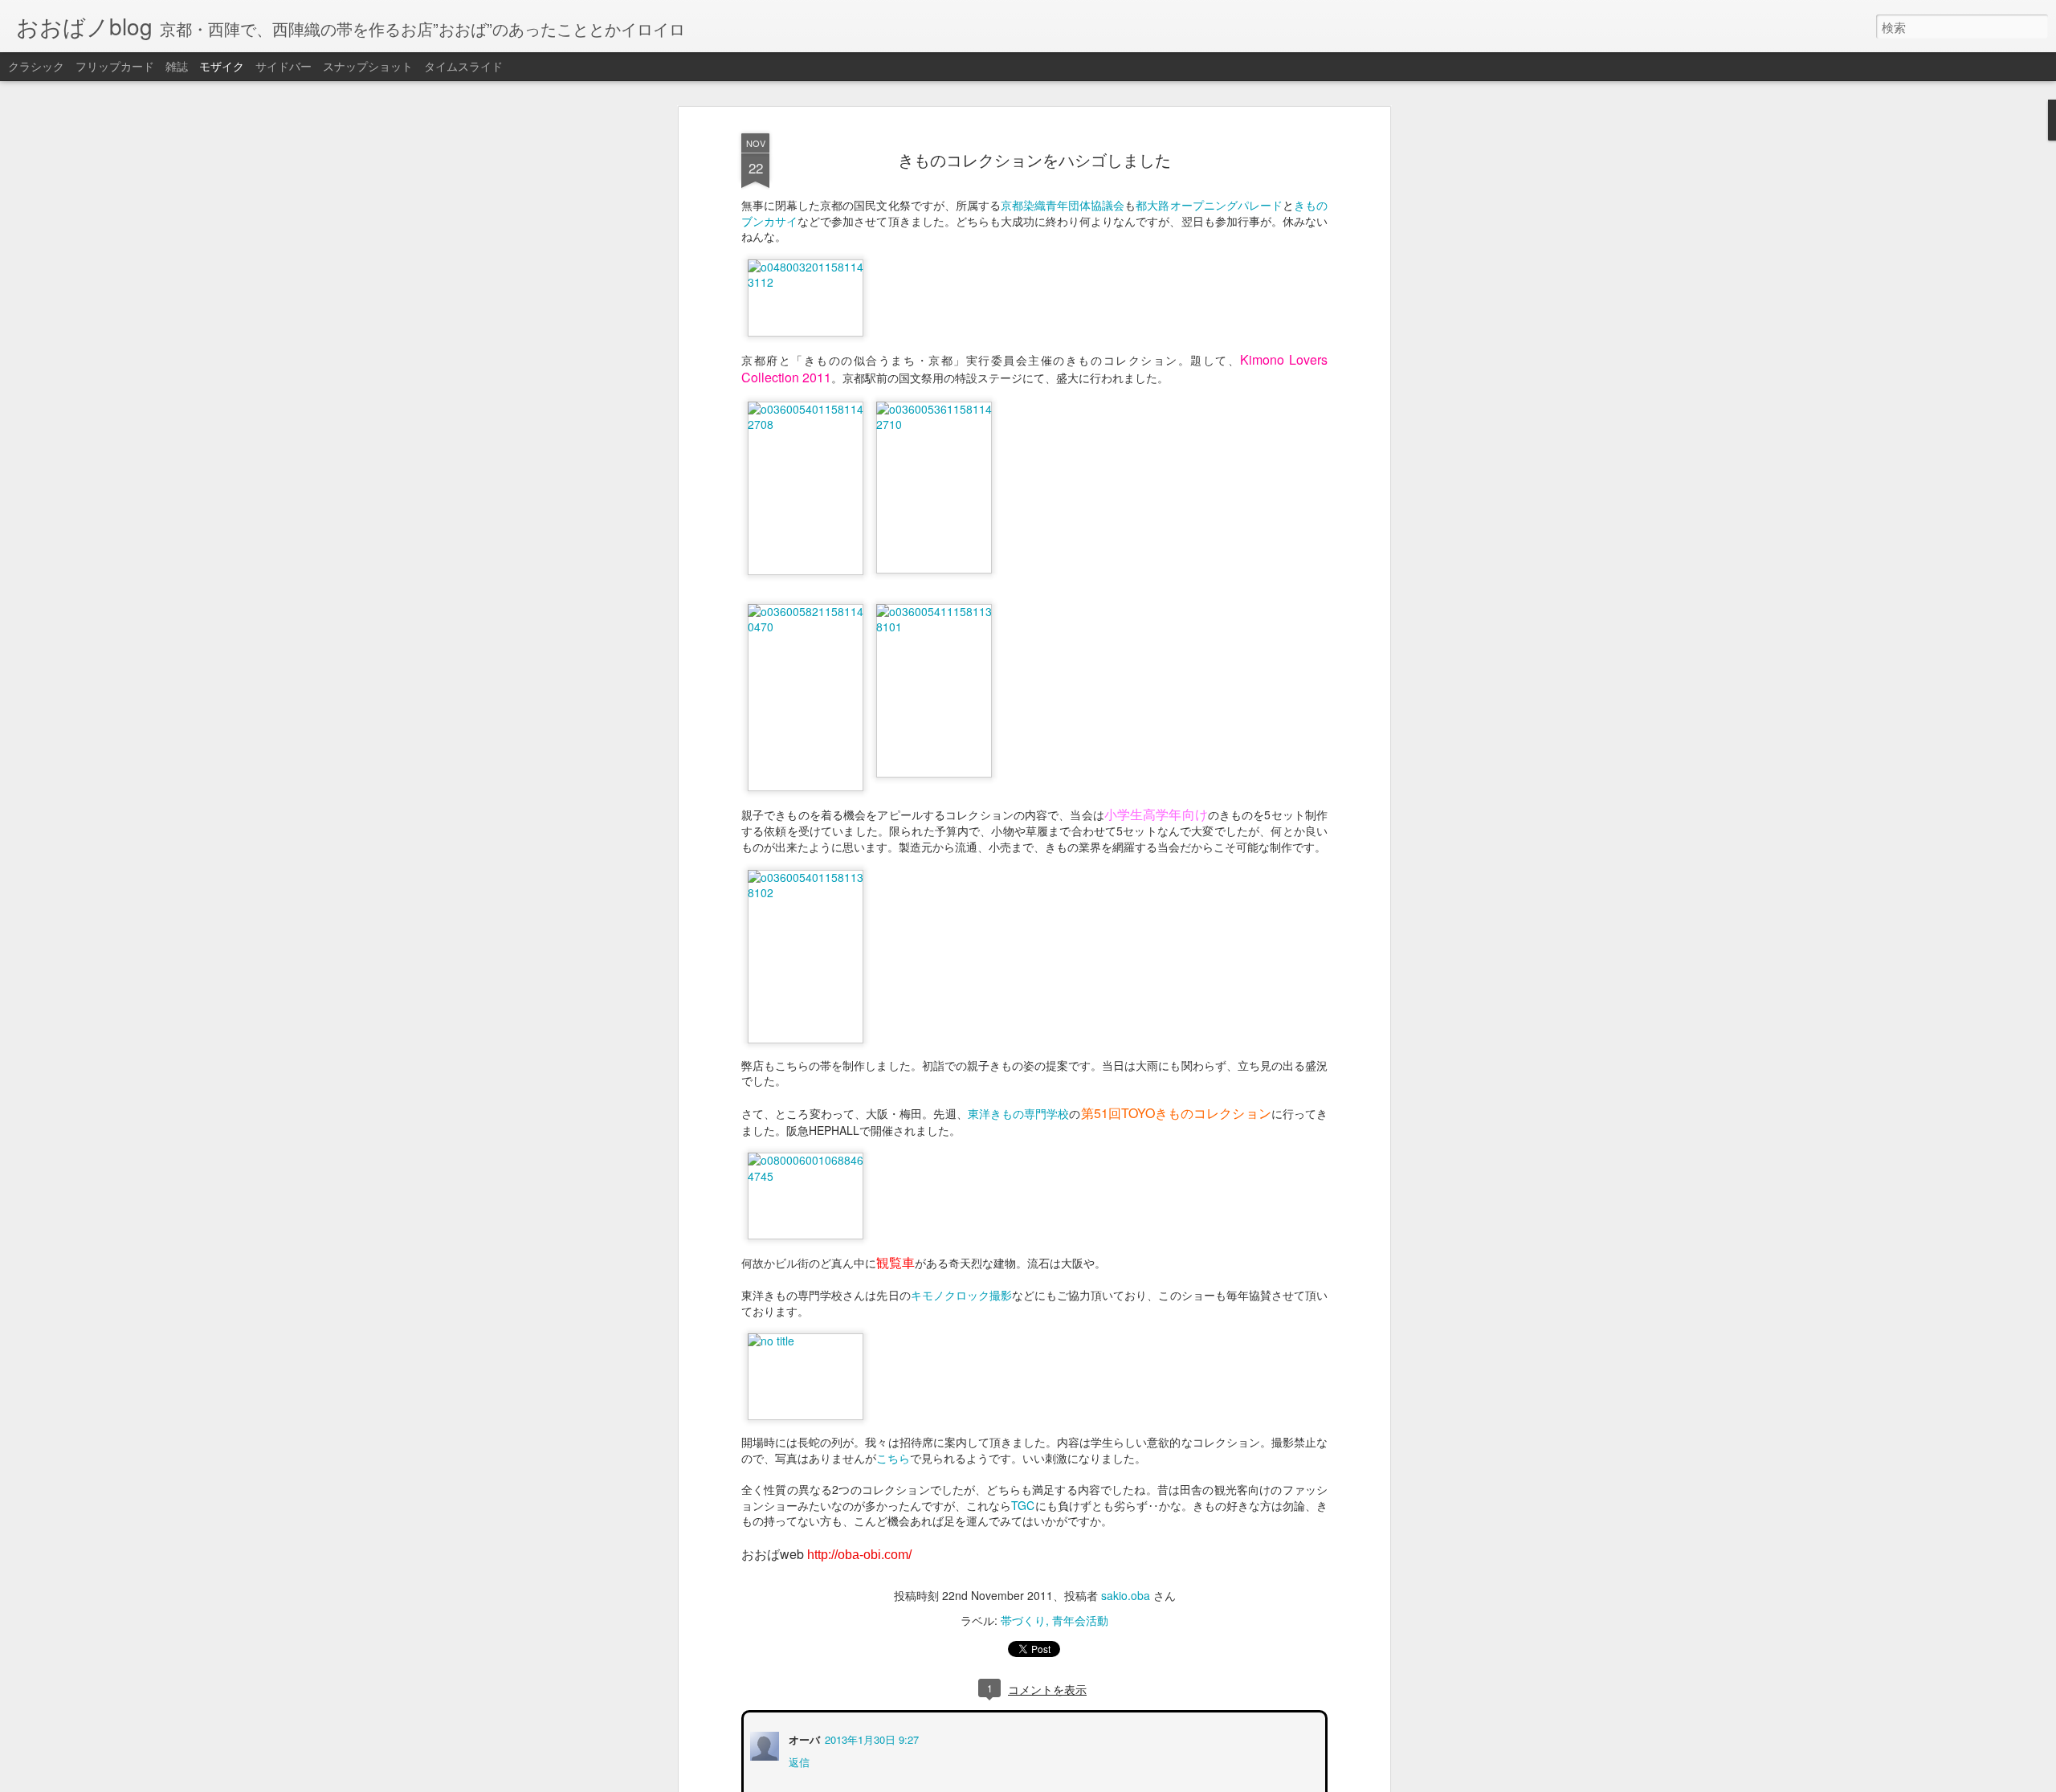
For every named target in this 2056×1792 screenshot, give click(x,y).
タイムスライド (463, 66)
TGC (1023, 1505)
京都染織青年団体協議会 (1063, 205)
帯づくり (1023, 1620)
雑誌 (177, 66)
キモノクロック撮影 (961, 1295)
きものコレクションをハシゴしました (1034, 159)
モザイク (222, 66)
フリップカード (115, 66)
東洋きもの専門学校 (1019, 1113)
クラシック (36, 66)
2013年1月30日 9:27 (870, 1738)
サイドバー (284, 66)
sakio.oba (1126, 1595)
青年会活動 (1080, 1620)
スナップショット (368, 66)
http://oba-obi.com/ (859, 1555)
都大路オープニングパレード (1209, 205)
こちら (893, 1458)
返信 (798, 1760)
